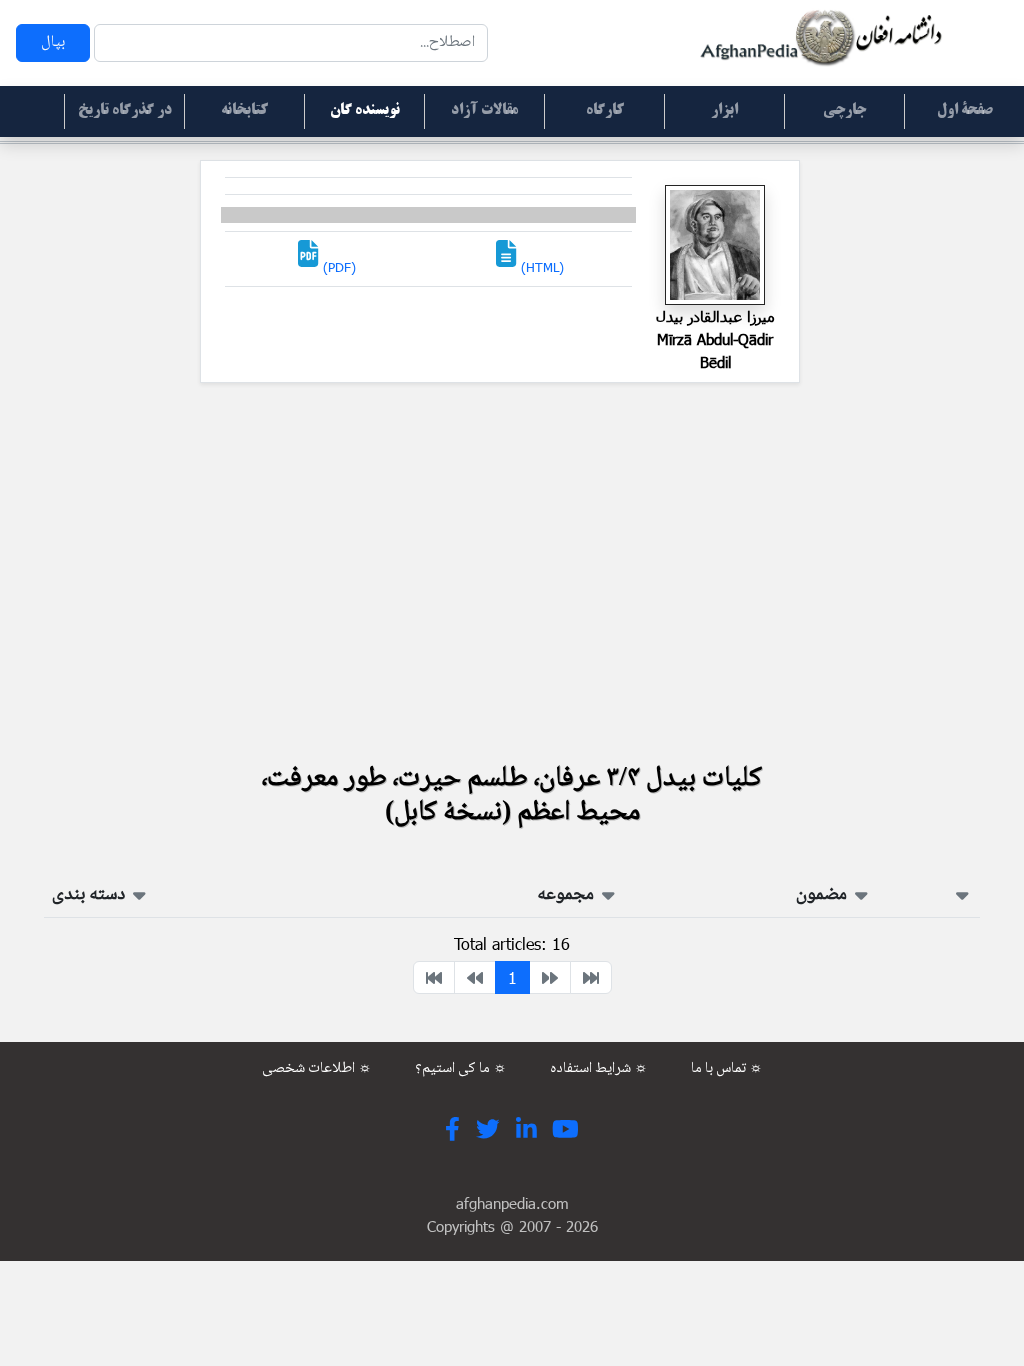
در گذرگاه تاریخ (125, 111)
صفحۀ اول (965, 111)
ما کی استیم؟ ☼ (461, 1069)
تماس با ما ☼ (727, 1069)
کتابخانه (244, 111)
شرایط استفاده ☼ (599, 1069)
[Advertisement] (512, 571)
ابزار (724, 111)
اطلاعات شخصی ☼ (317, 1069)
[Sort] (962, 895)
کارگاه (605, 111)
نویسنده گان (365, 111)
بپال (53, 42)
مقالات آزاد (484, 111)
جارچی (844, 111)
